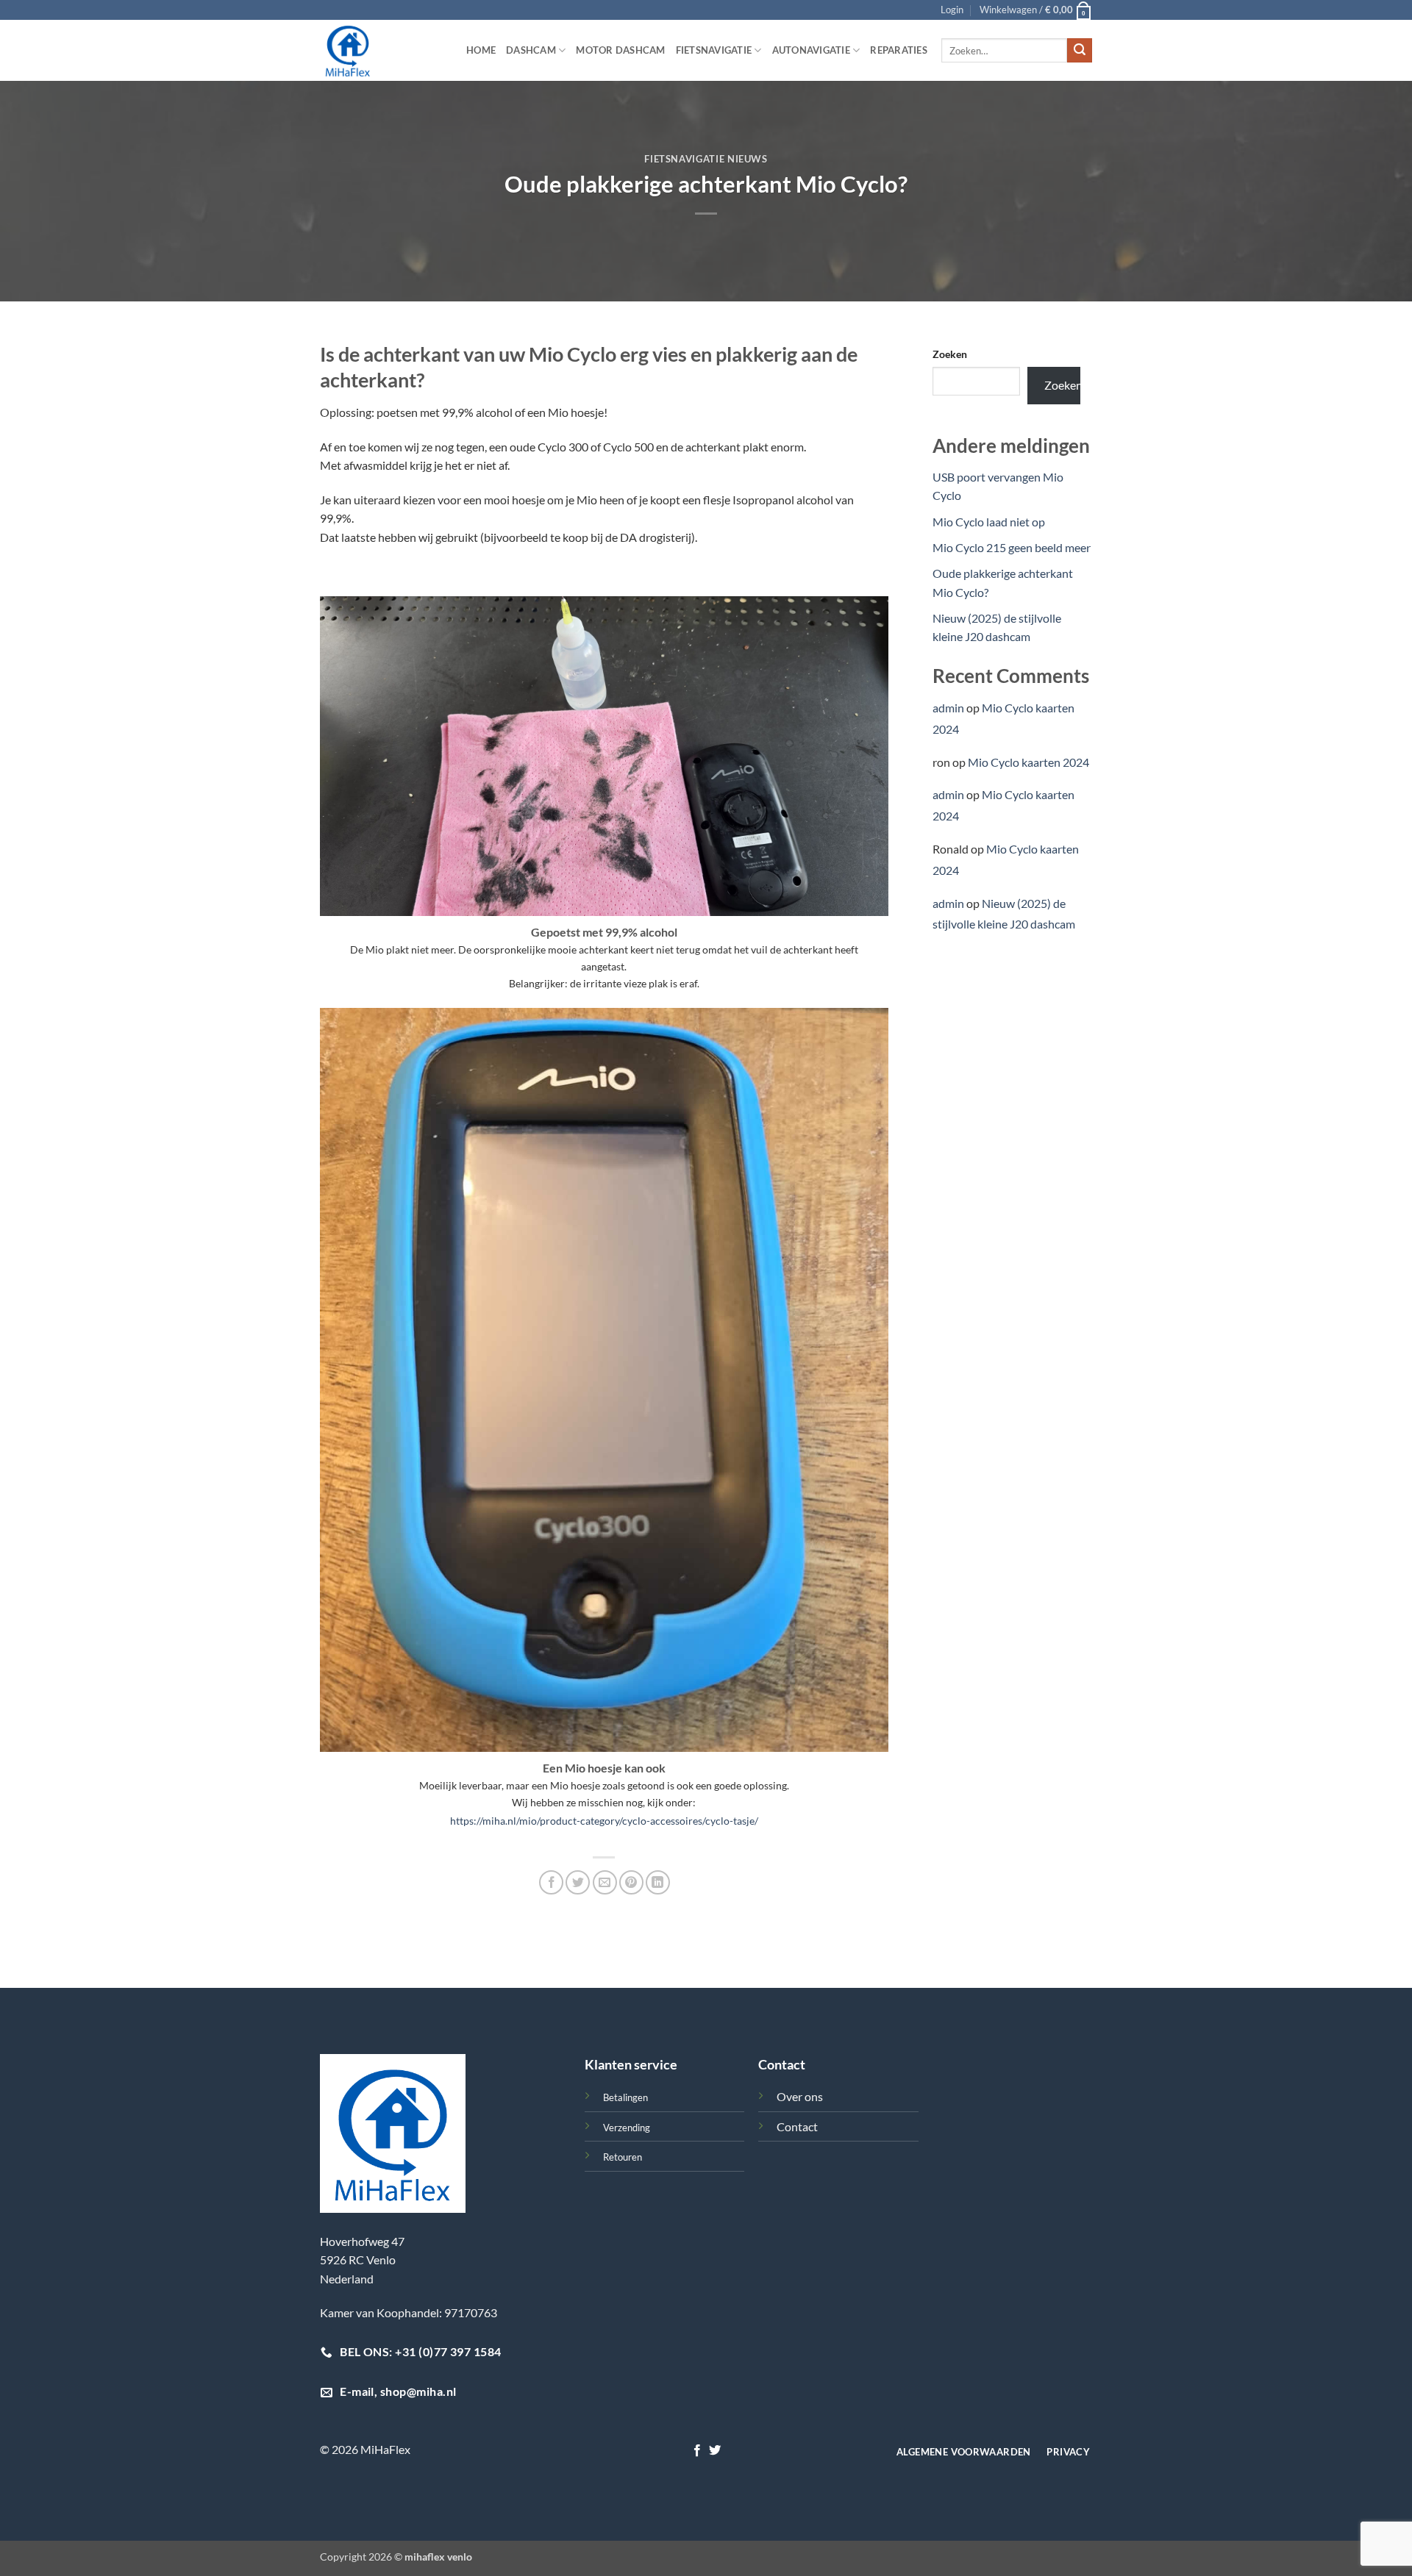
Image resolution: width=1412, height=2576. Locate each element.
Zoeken (950, 354)
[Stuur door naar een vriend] (605, 1882)
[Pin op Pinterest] (631, 1882)
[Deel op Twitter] (578, 1882)
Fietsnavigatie (714, 50)
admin (948, 708)
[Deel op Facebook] (551, 1882)
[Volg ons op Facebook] (697, 2451)
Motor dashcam (620, 50)
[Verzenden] (1080, 51)
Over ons (800, 2096)
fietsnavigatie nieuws (706, 159)
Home (481, 50)
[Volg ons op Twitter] (715, 2451)
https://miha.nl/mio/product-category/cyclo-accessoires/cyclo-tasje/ (604, 1821)
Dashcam (531, 50)
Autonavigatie (811, 50)
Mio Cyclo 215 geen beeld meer (1012, 547)
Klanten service (631, 2064)
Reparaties (899, 50)
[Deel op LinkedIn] (658, 1882)
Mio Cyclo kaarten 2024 (1028, 762)
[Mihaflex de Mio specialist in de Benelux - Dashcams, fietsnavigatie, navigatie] (382, 50)
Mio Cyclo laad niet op (989, 522)
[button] (952, 10)
